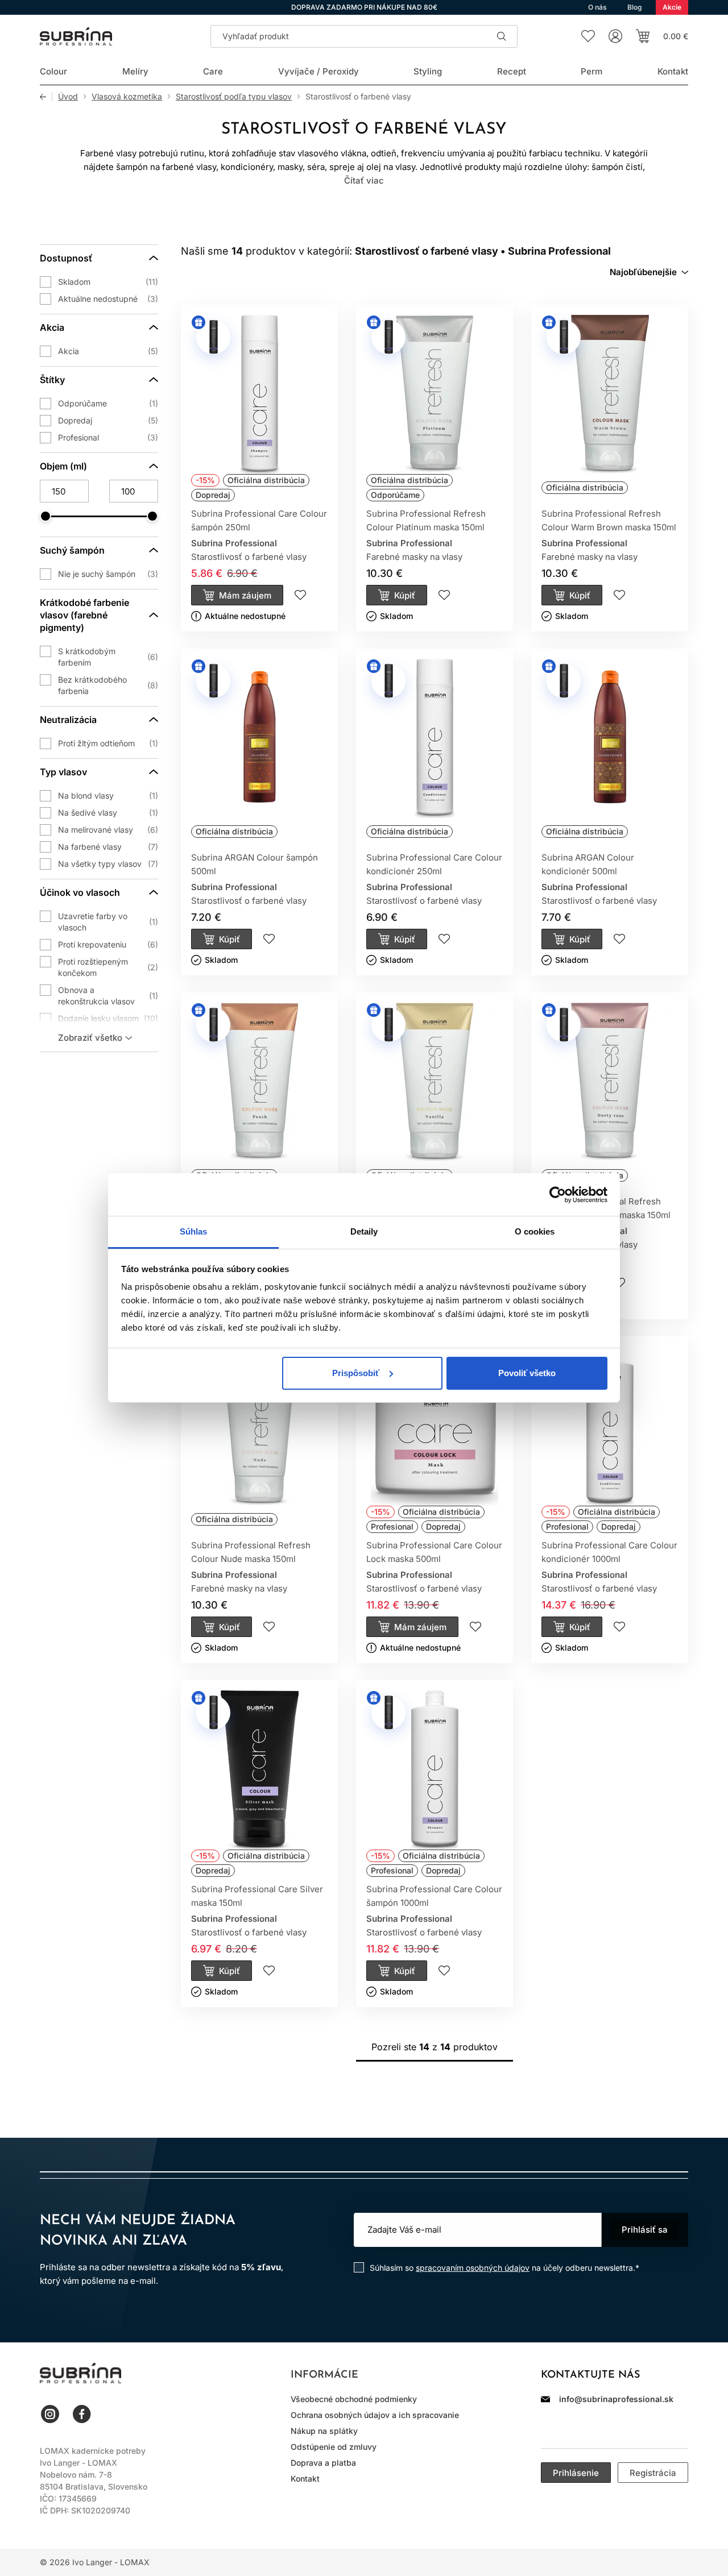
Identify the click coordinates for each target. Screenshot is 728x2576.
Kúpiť (405, 595)
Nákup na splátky (324, 2431)
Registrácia (653, 2473)
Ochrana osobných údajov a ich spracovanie (375, 2415)
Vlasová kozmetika (127, 97)
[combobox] (649, 272)
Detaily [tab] (364, 1231)
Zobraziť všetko (90, 1038)
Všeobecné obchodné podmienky (354, 2399)
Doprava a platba (323, 2463)
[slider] (45, 516)
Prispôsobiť (356, 1373)
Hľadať (502, 36)
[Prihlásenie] (615, 36)
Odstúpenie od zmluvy (334, 2447)
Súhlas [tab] (194, 1231)
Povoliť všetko (527, 1373)
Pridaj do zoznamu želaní (300, 595)
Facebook (82, 2414)
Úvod (68, 97)
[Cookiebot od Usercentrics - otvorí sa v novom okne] (558, 1195)
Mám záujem (245, 595)
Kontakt (305, 2479)
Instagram (50, 2414)
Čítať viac (364, 180)
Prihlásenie (576, 2473)
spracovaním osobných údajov (473, 2268)
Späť (46, 97)
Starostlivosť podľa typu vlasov (234, 97)
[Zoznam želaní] (588, 36)
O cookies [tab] (535, 1231)
